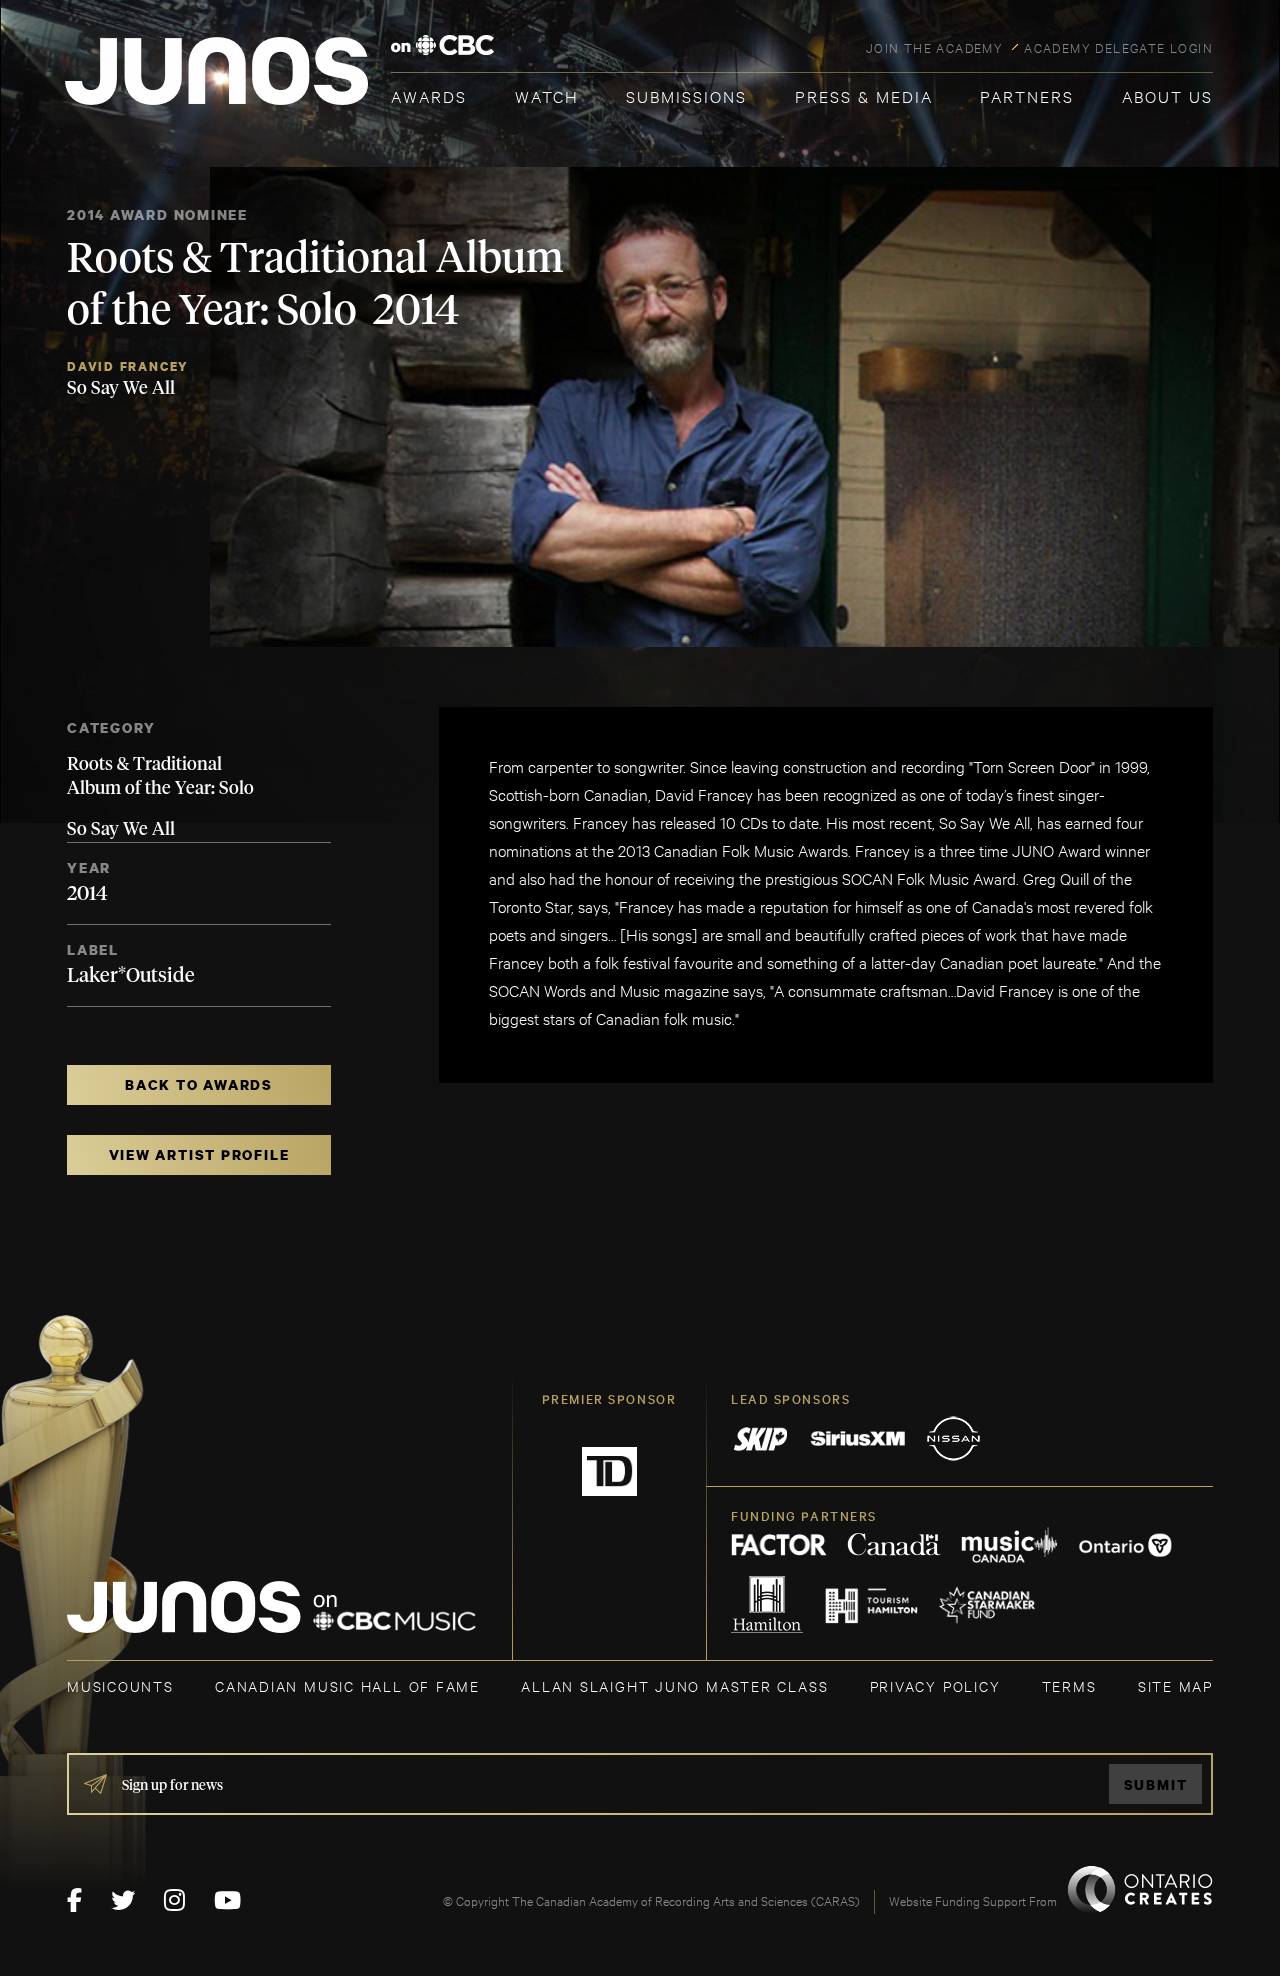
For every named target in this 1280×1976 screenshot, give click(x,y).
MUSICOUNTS (120, 1685)
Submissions (686, 95)
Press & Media (864, 95)
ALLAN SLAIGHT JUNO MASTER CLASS (674, 1685)
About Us (1167, 95)
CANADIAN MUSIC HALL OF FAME (347, 1685)
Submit (1156, 1784)
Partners (1027, 95)
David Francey (128, 366)
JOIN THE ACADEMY (934, 47)
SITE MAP (1175, 1685)
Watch (547, 95)
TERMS (1069, 1685)
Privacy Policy (935, 1685)
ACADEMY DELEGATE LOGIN (1118, 47)
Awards (429, 95)
